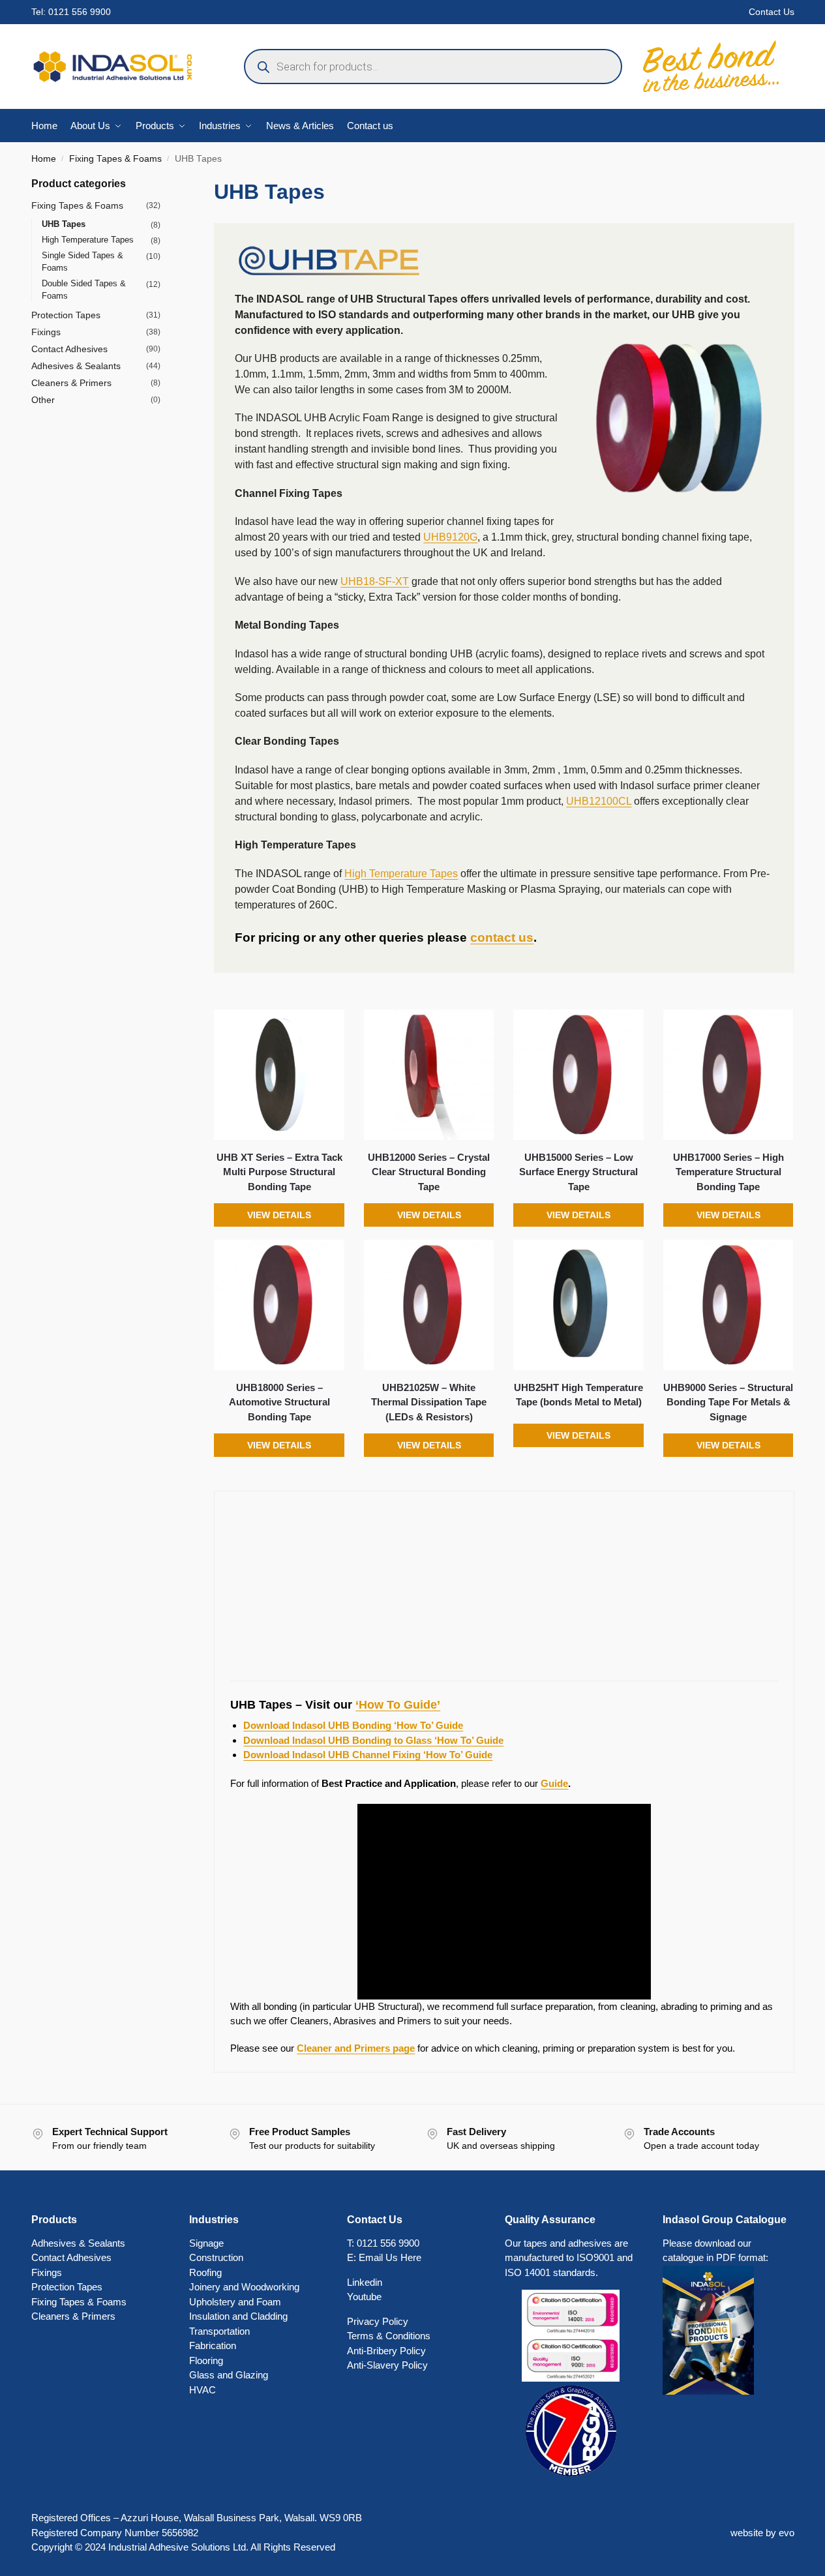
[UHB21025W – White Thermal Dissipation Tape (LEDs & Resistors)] (429, 1305)
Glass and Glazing (229, 2375)
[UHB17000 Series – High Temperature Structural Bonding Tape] (728, 1075)
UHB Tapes (64, 224)
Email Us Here (390, 2257)
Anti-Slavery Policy (387, 2365)
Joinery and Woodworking (244, 2287)
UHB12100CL (599, 801)
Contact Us (772, 12)
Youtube (364, 2297)
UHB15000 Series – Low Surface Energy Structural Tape (578, 1172)
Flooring (206, 2360)
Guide (554, 1783)
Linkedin (365, 2282)
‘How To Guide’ (398, 1705)
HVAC (202, 2390)
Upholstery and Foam (235, 2302)
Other (43, 400)
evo (787, 2533)
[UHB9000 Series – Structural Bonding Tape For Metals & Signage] (728, 1305)
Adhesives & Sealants (76, 366)
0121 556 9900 (80, 12)
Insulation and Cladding (238, 2316)
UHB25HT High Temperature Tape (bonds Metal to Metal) (578, 1395)
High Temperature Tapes (401, 874)
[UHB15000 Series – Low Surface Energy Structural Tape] (578, 1075)
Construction (216, 2257)
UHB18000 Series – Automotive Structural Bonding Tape (279, 1402)
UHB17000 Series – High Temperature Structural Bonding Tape (728, 1172)
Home (44, 159)
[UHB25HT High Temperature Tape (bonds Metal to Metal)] (578, 1305)
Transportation (219, 2331)
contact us (502, 937)
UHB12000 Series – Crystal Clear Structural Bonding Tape (429, 1172)
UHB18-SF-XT (375, 581)
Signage (206, 2243)
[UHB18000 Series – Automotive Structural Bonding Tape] (279, 1305)
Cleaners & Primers (71, 383)
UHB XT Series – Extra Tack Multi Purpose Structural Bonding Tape (279, 1172)
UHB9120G (450, 537)
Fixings (46, 332)
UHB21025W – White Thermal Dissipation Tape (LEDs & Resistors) (429, 1402)
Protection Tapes (66, 315)
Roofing (205, 2272)
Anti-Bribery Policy (386, 2351)
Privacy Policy (378, 2321)
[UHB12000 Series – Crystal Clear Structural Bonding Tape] (429, 1075)
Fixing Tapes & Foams (115, 159)
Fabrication (213, 2345)
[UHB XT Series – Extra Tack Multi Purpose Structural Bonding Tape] (279, 1075)
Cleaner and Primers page (356, 2048)
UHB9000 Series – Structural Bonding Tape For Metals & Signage (728, 1402)
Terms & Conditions (389, 2336)
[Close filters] (164, 184)
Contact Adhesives (69, 349)
